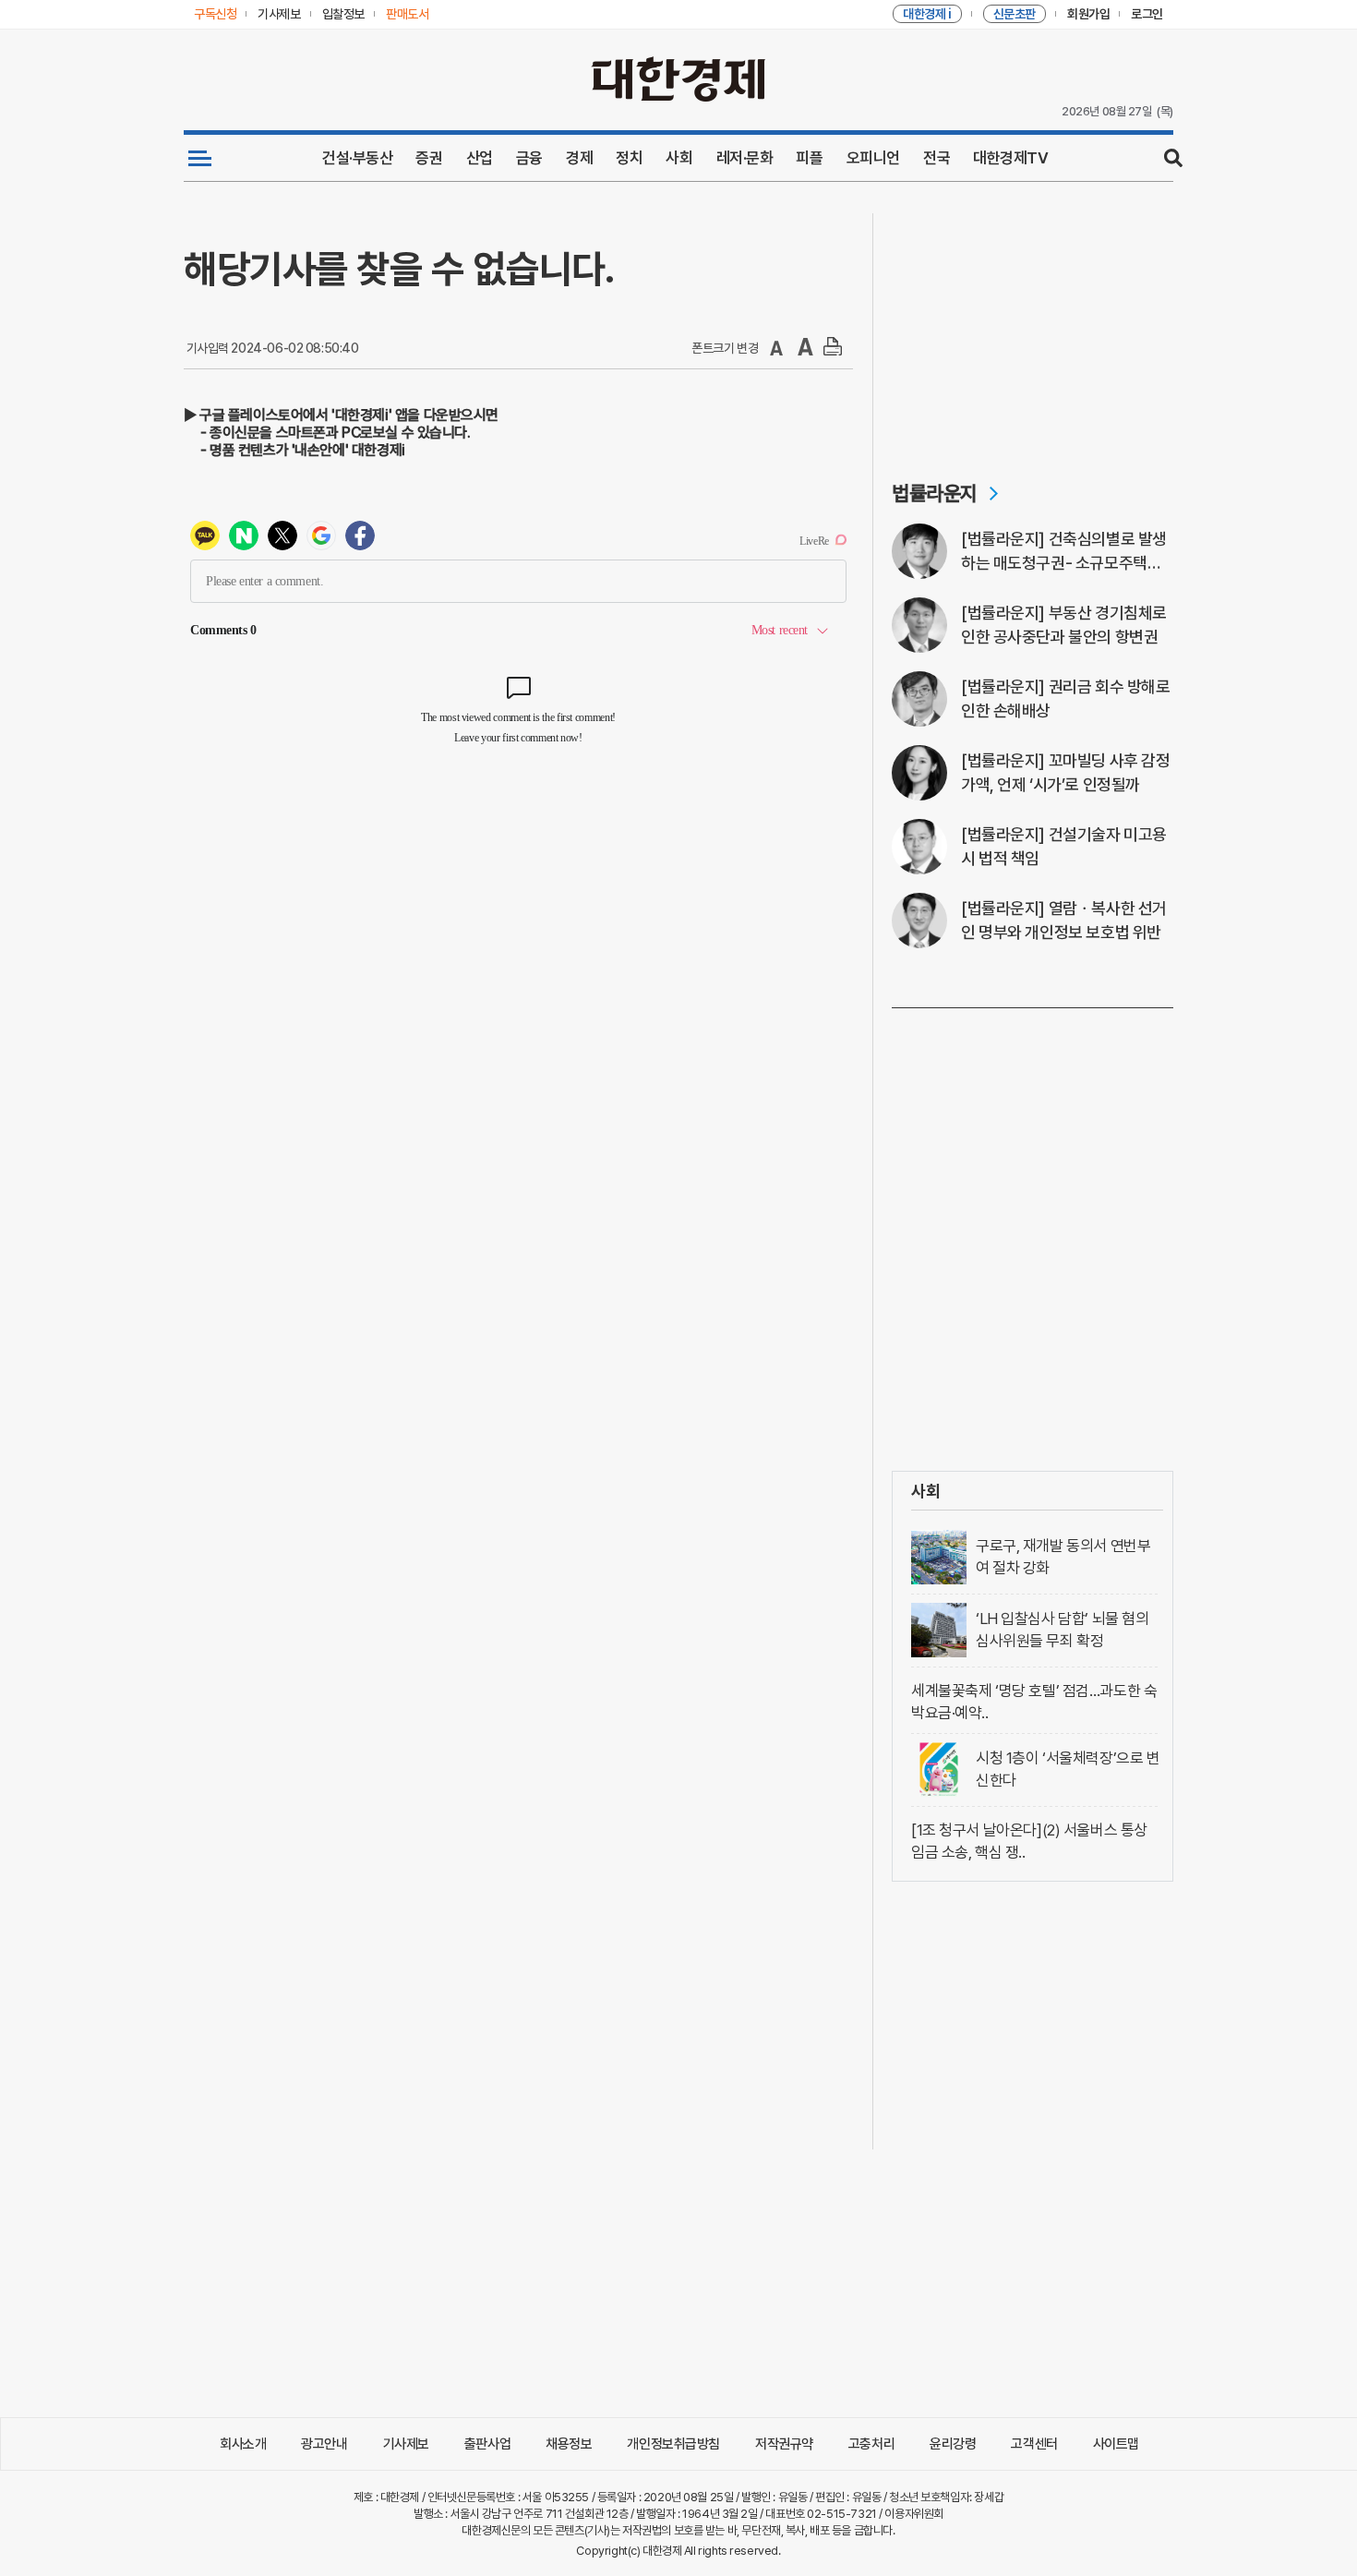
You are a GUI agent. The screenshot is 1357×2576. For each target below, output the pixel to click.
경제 (579, 158)
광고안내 (324, 2444)
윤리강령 (953, 2444)
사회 (679, 158)
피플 (809, 158)
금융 (529, 158)
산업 (480, 158)
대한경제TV (1010, 158)
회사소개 (243, 2444)
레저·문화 (745, 158)
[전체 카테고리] (200, 158)
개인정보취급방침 (673, 2444)
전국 (937, 158)
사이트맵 (1116, 2444)
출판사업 (487, 2444)
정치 (629, 158)
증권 (429, 158)
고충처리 (871, 2444)
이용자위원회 (913, 2514)
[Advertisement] (1033, 329)
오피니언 (873, 158)
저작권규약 (784, 2444)
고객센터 (1034, 2444)
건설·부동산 (357, 158)
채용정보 (569, 2444)
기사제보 (406, 2444)
